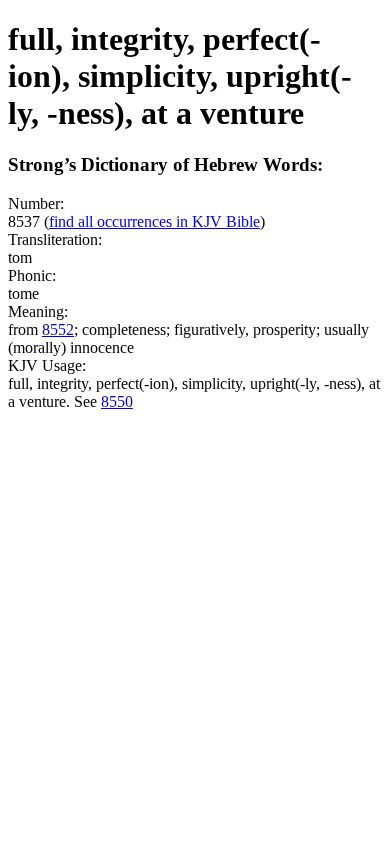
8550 (117, 401)
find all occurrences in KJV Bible (154, 221)
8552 (58, 329)
